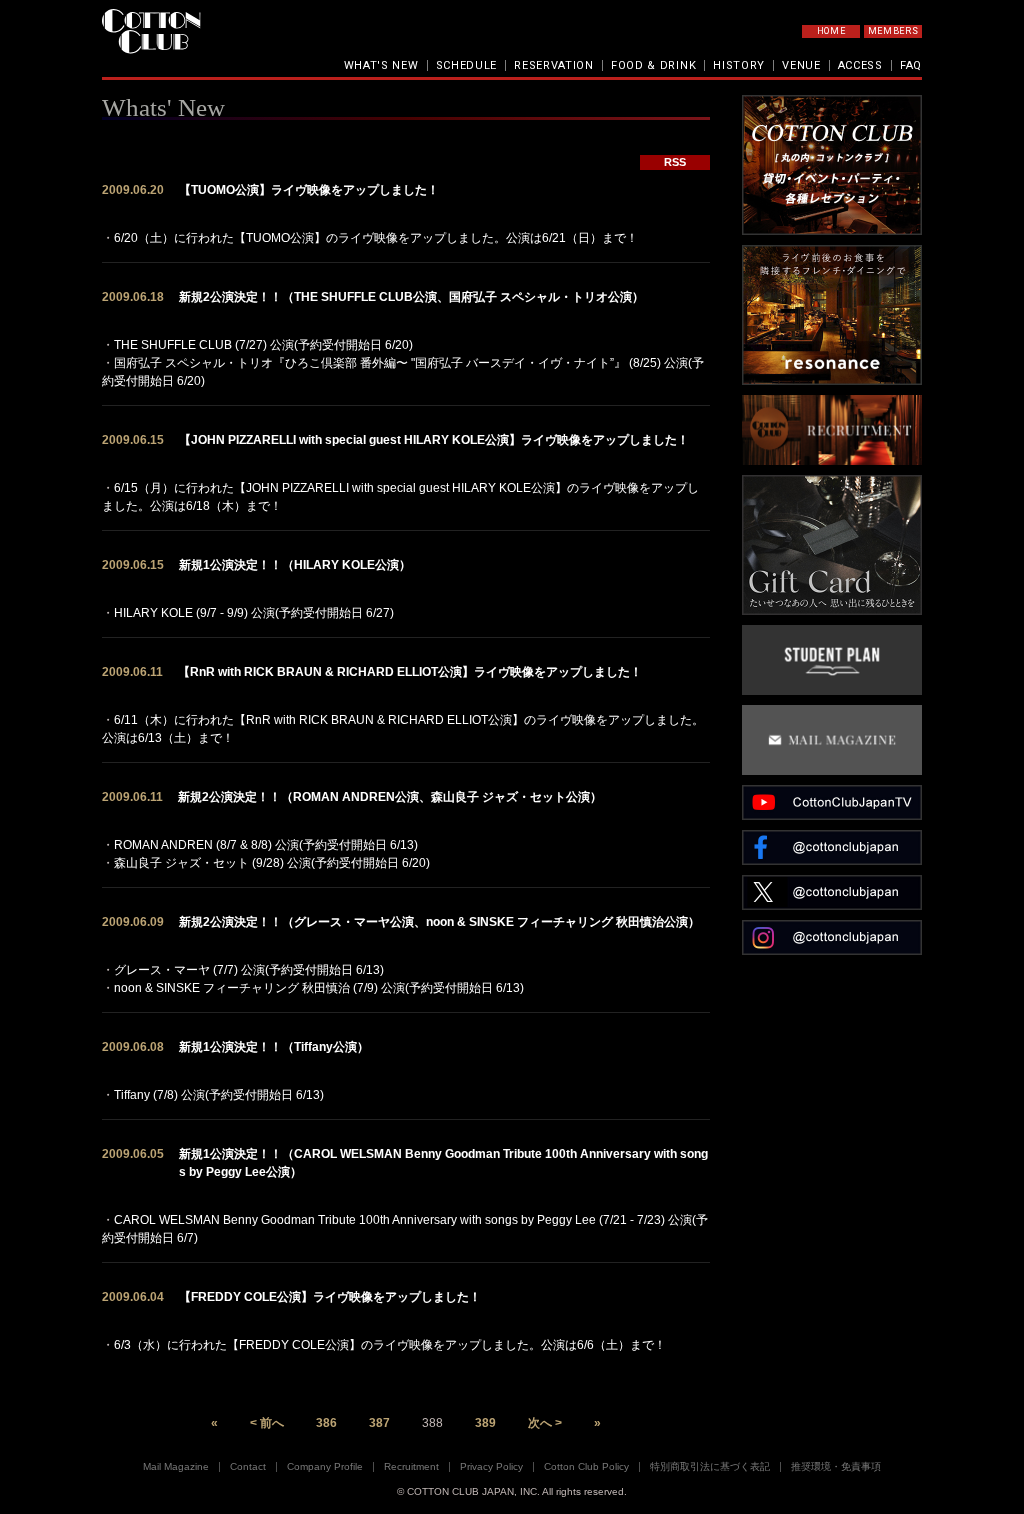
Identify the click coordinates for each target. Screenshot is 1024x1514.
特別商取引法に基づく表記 (710, 1466)
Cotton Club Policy (586, 1466)
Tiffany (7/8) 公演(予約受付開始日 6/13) (219, 1095)
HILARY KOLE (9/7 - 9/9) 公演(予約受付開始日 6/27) (254, 613)
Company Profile (325, 1466)
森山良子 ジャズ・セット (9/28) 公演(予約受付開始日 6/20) (272, 863)
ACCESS (860, 65)
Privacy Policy (491, 1466)
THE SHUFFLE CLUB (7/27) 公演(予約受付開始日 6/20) (263, 345)
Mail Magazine (176, 1466)
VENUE (801, 65)
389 (485, 1423)
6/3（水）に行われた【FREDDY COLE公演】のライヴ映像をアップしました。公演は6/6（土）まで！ (390, 1345)
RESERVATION (554, 65)
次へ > (545, 1423)
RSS (675, 162)
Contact (248, 1466)
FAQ (911, 65)
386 (326, 1423)
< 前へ (267, 1423)
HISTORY (739, 65)
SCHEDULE (467, 65)
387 (379, 1423)
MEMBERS (893, 31)
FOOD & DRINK (653, 65)
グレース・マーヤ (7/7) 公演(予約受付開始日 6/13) (249, 970)
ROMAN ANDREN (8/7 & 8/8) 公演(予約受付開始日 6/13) (266, 845)
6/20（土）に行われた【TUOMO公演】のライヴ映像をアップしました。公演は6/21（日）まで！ (376, 238)
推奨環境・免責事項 (836, 1466)
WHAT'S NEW (381, 65)
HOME (831, 31)
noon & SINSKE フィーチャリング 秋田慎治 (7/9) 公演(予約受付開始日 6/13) (319, 988)
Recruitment (411, 1466)
